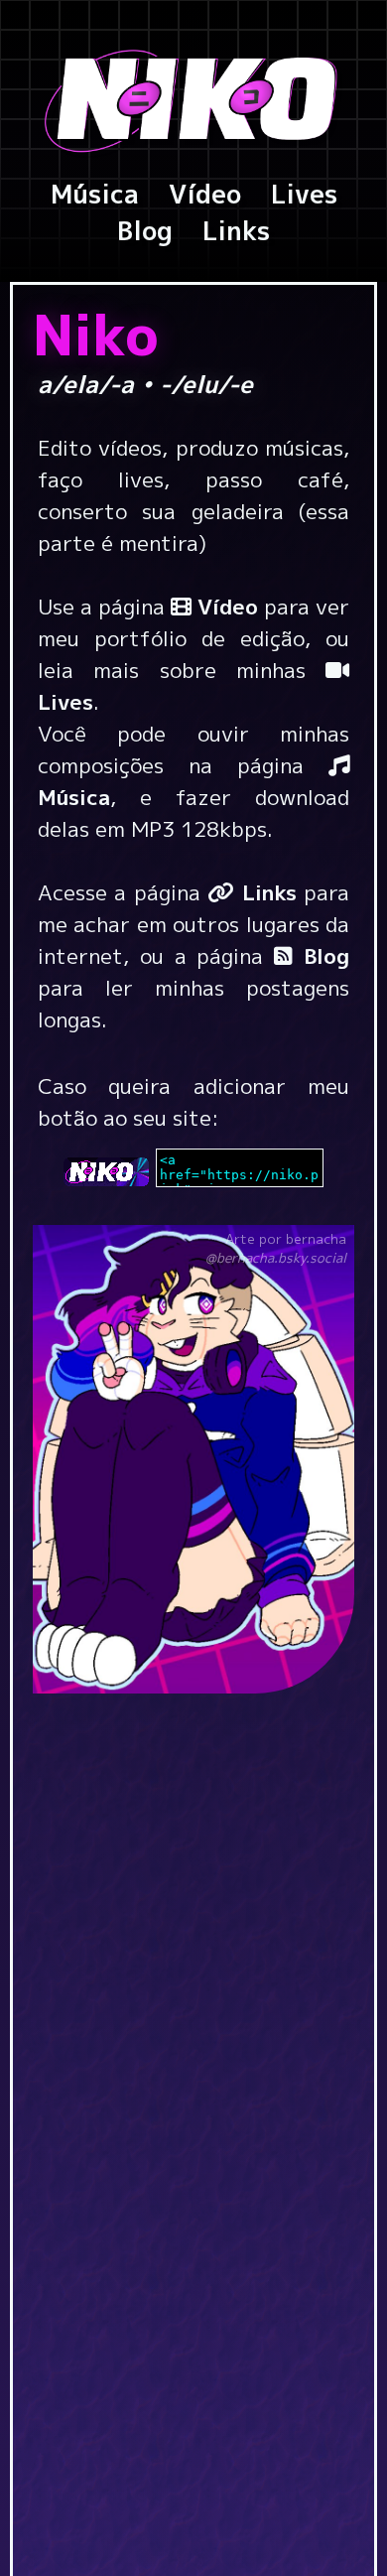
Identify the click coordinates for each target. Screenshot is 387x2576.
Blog (145, 230)
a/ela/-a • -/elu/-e (192, 384)
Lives (304, 194)
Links (236, 230)
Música (95, 194)
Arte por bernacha (276, 1248)
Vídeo (205, 194)
